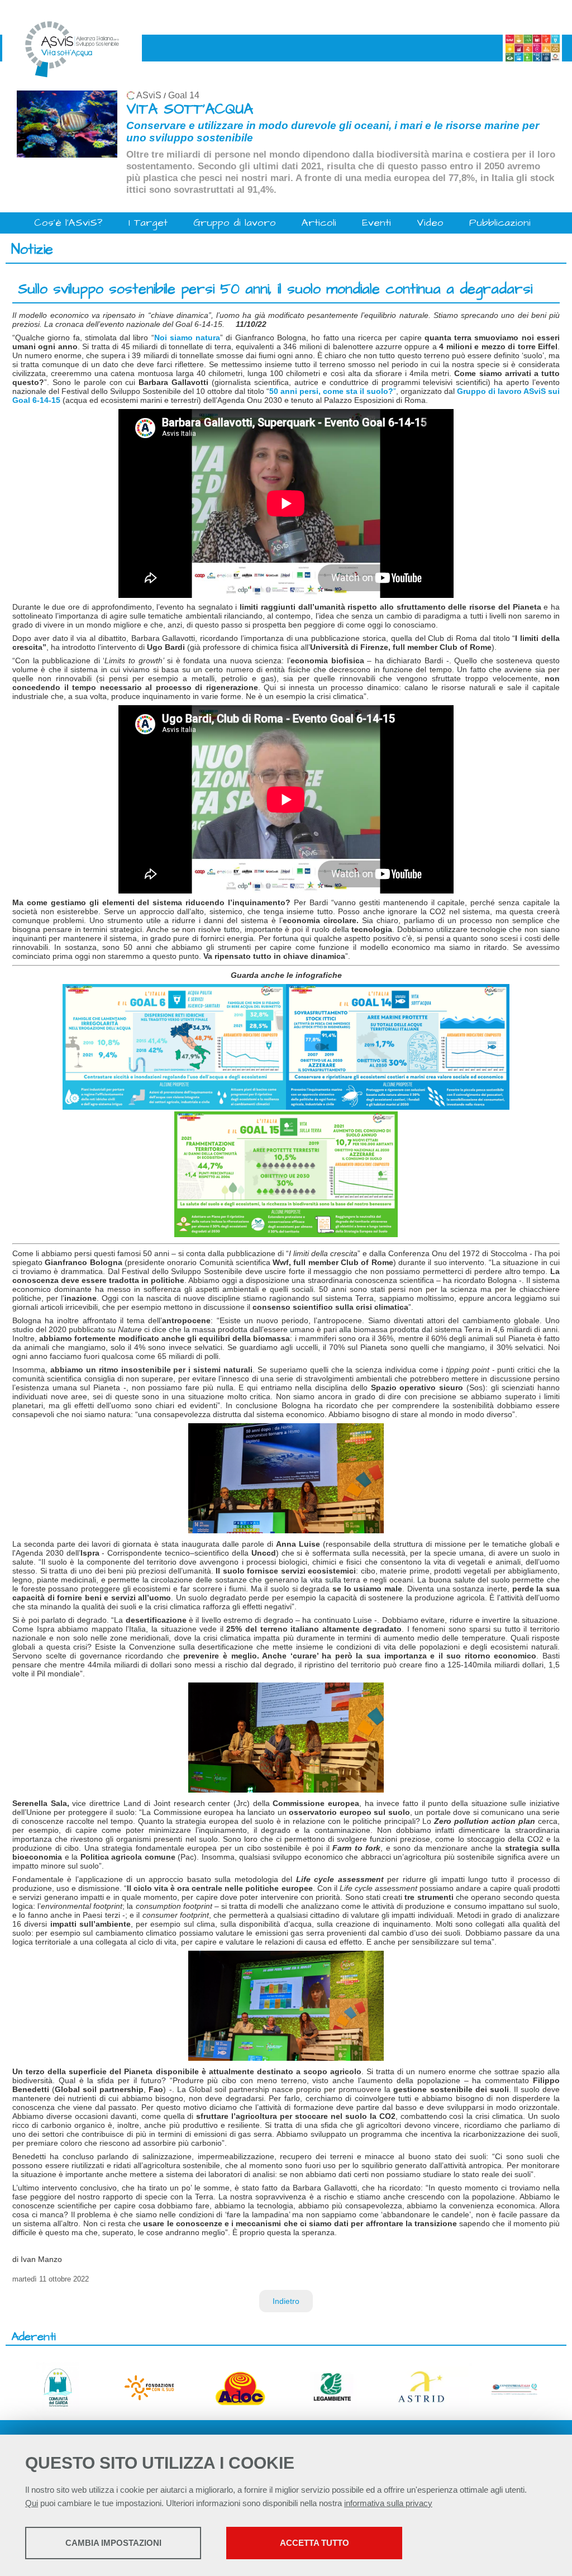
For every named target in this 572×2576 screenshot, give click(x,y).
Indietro (286, 2301)
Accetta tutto (314, 2543)
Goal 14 (184, 95)
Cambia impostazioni (113, 2543)
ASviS (149, 95)
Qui (32, 2503)
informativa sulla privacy (388, 2503)
